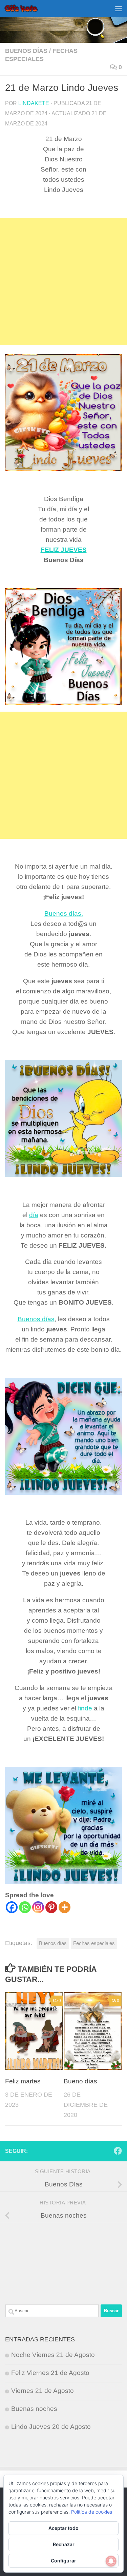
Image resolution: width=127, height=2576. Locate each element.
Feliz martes (23, 2081)
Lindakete (34, 103)
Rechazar (64, 2544)
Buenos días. (64, 914)
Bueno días (80, 2081)
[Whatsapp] (25, 1907)
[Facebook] (12, 1907)
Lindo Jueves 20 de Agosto (51, 2427)
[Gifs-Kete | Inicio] (27, 8)
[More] (65, 1907)
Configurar (63, 2561)
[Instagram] (38, 1907)
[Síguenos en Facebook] (118, 2151)
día (34, 1215)
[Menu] (119, 8)
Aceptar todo (63, 2528)
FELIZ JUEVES (64, 550)
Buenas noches (34, 2409)
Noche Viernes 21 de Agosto (53, 2355)
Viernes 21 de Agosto (43, 2391)
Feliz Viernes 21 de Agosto (50, 2373)
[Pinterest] (51, 1907)
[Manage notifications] (111, 2561)
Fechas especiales (94, 1943)
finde (85, 1708)
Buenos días (26, 51)
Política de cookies (92, 2512)
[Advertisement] (63, 282)
